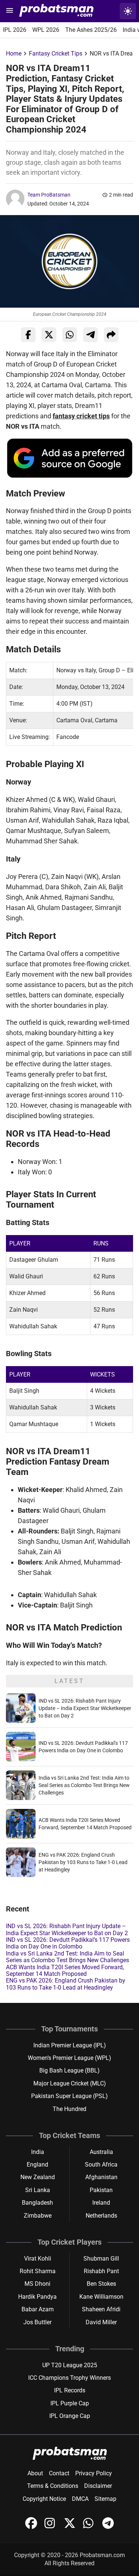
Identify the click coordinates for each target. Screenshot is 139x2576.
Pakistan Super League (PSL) (69, 2096)
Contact (59, 2473)
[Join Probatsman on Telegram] (108, 2527)
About (35, 2473)
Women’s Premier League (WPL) (69, 2058)
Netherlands (101, 2216)
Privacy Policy (94, 2473)
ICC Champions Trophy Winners (69, 2378)
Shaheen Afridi (101, 2309)
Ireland (101, 2203)
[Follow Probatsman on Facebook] (32, 2527)
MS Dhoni (37, 2284)
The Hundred (69, 2109)
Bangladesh (37, 2203)
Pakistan (101, 2190)
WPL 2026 (46, 30)
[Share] (111, 335)
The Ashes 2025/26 (91, 30)
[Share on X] (49, 335)
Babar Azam (38, 2309)
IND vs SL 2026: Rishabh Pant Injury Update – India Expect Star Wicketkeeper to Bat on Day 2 (85, 1708)
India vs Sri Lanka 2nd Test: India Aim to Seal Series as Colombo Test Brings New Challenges (84, 1785)
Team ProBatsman (49, 195)
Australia (101, 2152)
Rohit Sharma (38, 2271)
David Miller (101, 2322)
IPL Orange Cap (70, 2416)
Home (14, 53)
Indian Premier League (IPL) (70, 2045)
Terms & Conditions (53, 2486)
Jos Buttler (37, 2322)
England (37, 2164)
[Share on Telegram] (90, 335)
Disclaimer (98, 2486)
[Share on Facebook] (28, 335)
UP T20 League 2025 (70, 2365)
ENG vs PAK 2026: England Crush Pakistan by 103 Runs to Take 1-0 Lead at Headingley (83, 1862)
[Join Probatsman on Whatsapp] (90, 2527)
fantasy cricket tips (81, 416)
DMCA (80, 2499)
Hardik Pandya (37, 2297)
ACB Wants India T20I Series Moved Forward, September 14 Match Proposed (65, 1971)
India (38, 2152)
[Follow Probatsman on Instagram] (51, 2527)
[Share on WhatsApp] (70, 335)
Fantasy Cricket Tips (56, 53)
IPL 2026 (15, 30)
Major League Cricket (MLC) (70, 2083)
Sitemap (105, 2499)
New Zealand (38, 2177)
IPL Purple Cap (70, 2403)
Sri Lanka (38, 2190)
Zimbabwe (38, 2216)
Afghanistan (101, 2177)
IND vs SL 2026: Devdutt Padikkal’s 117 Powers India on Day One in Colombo (68, 1943)
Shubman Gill (101, 2259)
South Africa (101, 2164)
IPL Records (70, 2390)
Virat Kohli (38, 2259)
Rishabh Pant (101, 2271)
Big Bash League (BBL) (69, 2070)
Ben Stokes (101, 2284)
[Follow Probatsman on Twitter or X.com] (70, 2527)
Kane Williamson (101, 2297)
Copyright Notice (44, 2499)
